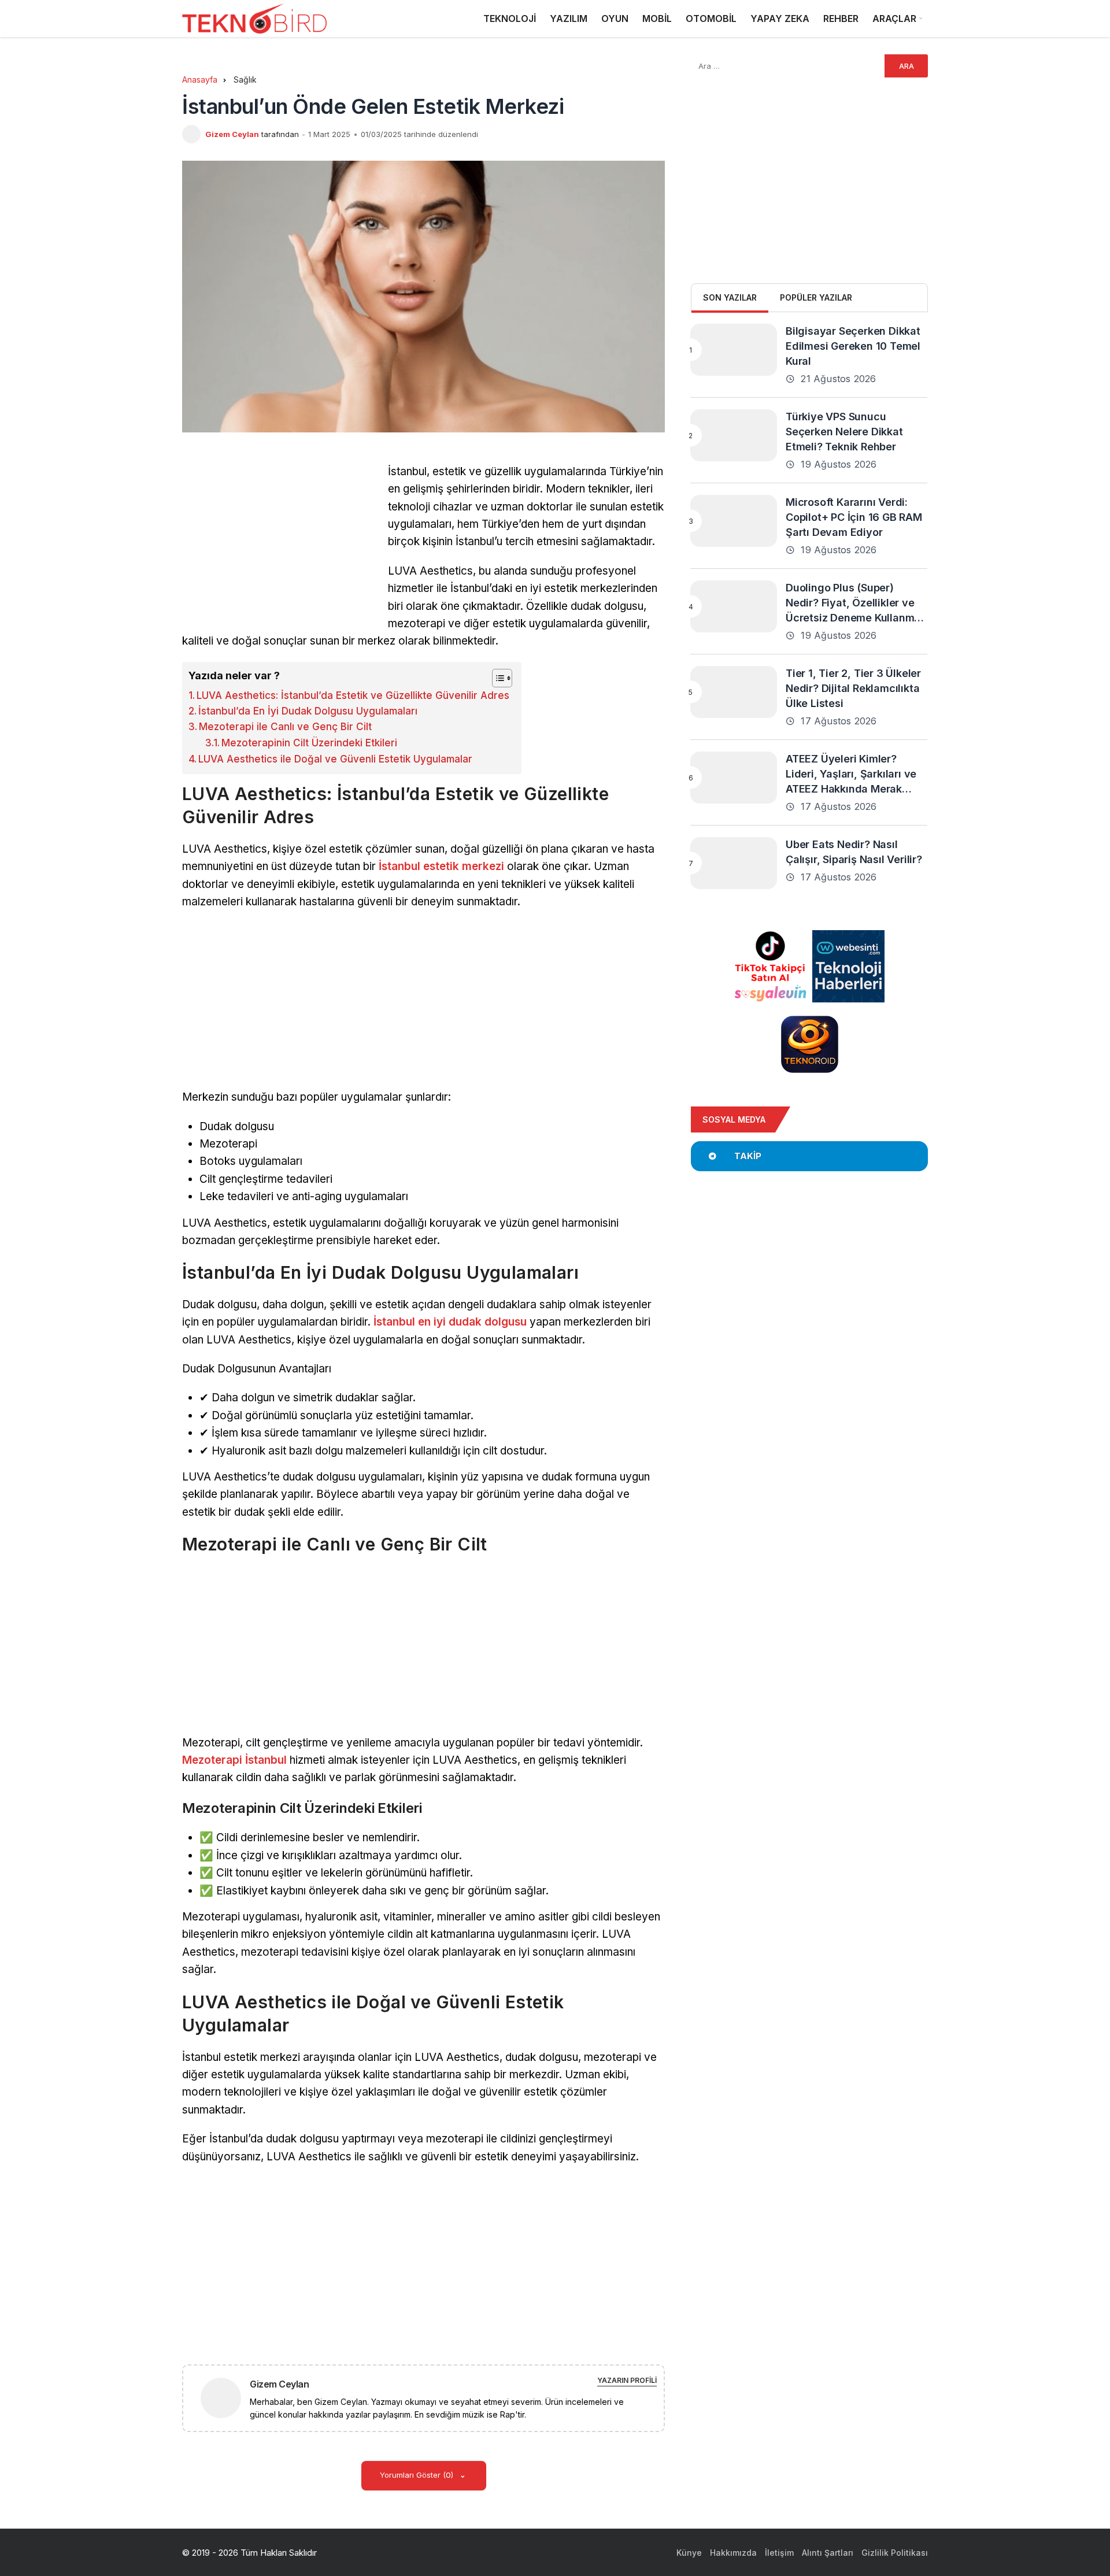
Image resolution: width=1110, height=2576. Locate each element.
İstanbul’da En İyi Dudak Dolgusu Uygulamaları (308, 711)
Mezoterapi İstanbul (234, 1760)
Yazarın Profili (627, 2380)
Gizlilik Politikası (895, 2553)
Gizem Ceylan (232, 134)
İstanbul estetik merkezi (441, 866)
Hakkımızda (733, 2553)
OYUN (615, 18)
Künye (689, 2553)
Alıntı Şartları (828, 2553)
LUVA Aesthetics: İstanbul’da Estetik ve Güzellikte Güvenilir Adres (353, 695)
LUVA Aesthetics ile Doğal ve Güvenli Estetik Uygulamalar (335, 759)
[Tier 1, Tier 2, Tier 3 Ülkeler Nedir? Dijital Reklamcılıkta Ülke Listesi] (734, 692)
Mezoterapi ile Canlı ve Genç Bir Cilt (285, 727)
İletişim (779, 2553)
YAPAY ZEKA (780, 18)
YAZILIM (569, 18)
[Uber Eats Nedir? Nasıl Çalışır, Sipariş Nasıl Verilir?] (734, 863)
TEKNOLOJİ (510, 18)
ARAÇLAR (894, 18)
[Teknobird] (254, 19)
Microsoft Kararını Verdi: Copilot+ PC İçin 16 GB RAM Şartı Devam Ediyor (854, 517)
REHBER (841, 18)
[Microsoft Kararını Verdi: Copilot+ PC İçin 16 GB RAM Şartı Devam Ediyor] (734, 521)
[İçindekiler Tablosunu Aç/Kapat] (496, 678)
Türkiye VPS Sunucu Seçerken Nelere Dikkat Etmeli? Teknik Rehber (844, 432)
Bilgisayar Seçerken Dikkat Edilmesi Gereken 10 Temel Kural (853, 346)
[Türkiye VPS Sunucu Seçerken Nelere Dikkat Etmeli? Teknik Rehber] (734, 435)
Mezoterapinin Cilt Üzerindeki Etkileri (309, 743)
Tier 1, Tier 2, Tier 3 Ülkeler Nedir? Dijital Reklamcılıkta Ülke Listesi (853, 688)
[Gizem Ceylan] (225, 2397)
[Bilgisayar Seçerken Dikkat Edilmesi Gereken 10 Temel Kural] (734, 350)
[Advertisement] (279, 544)
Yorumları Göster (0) (418, 2475)
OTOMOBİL (711, 18)
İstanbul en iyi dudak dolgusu (450, 1322)
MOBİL (657, 18)
